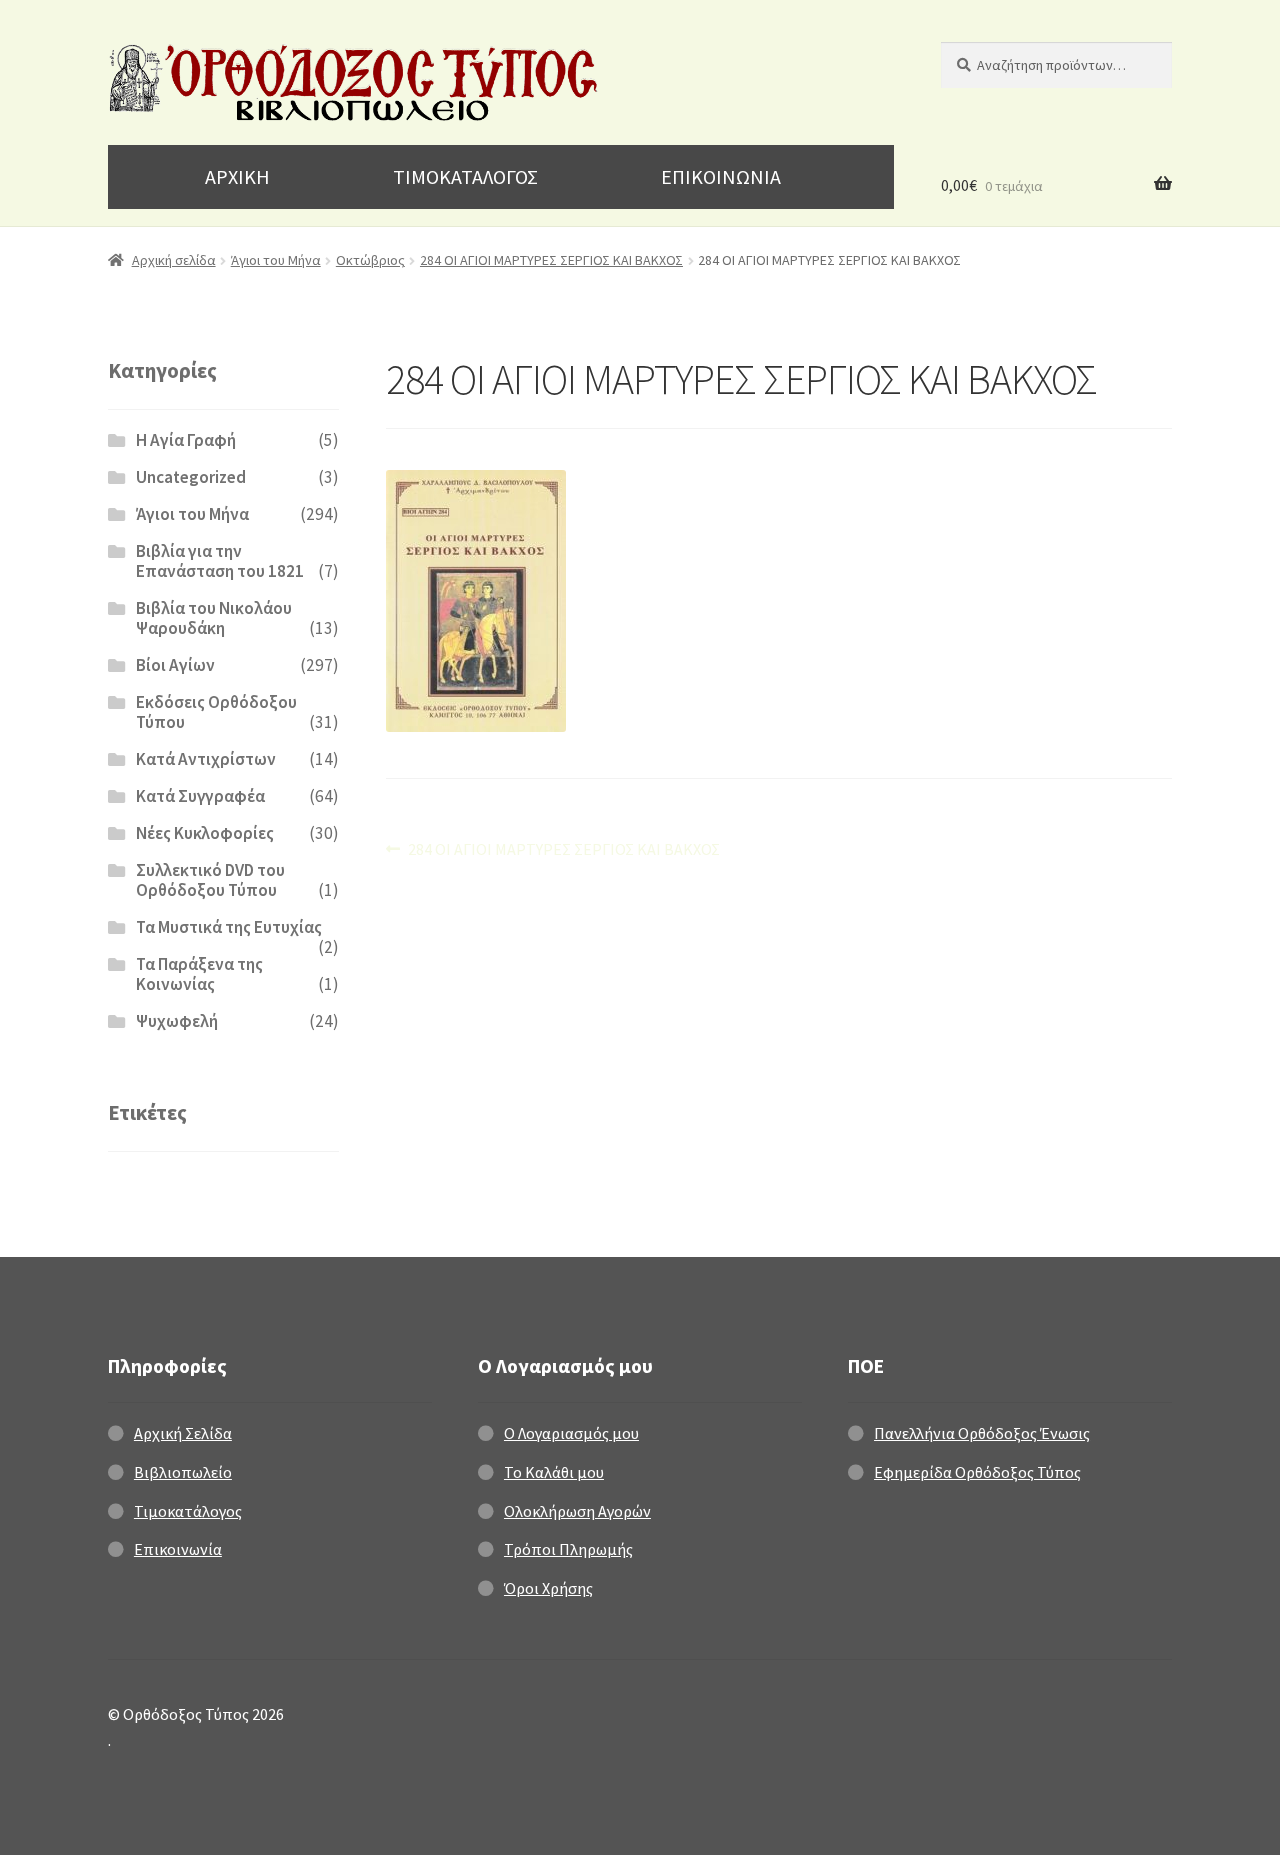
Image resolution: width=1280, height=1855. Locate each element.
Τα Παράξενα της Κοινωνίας (199, 974)
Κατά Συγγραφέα (200, 796)
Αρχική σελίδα (174, 260)
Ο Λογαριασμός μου (571, 1433)
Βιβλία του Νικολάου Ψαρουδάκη (214, 618)
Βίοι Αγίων (175, 665)
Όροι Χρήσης (548, 1588)
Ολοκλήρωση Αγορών (577, 1511)
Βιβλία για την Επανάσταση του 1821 (220, 561)
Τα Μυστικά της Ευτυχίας (229, 927)
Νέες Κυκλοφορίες (205, 833)
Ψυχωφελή (177, 1021)
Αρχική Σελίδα (183, 1433)
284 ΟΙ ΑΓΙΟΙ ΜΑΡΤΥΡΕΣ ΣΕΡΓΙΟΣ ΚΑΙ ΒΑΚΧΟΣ (551, 260)
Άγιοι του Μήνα (276, 260)
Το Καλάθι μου (554, 1472)
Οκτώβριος (370, 260)
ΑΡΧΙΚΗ (237, 176)
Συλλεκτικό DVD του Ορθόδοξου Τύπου (210, 880)
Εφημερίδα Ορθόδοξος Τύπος (977, 1472)
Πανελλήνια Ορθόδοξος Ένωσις (982, 1433)
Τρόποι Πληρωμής (568, 1549)
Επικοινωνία (178, 1549)
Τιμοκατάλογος (188, 1511)
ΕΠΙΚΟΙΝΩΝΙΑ (721, 176)
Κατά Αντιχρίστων (206, 759)
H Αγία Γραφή (186, 440)
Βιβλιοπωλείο (183, 1472)
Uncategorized (191, 477)
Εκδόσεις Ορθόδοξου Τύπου (216, 712)
